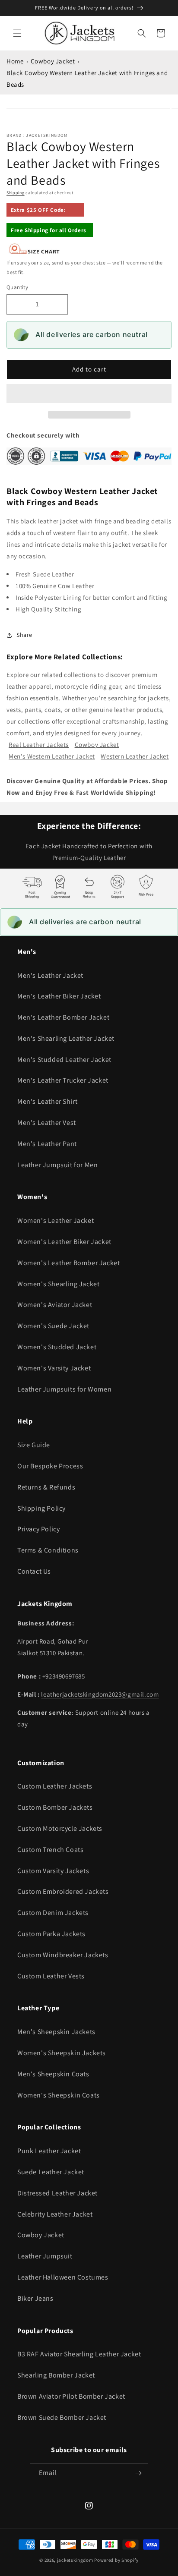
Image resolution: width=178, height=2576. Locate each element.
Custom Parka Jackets (51, 1934)
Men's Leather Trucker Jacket (63, 1080)
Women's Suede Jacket (53, 1326)
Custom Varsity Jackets (53, 1871)
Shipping (16, 193)
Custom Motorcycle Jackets (60, 1828)
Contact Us (34, 1571)
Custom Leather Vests (51, 1976)
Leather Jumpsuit (45, 2256)
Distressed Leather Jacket (57, 2193)
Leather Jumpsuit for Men (57, 1165)
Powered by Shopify (116, 2560)
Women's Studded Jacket (57, 1347)
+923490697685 (64, 1676)
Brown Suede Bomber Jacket (62, 2417)
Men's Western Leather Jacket (52, 756)
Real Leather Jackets (39, 745)
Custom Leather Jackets (55, 1786)
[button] (89, 394)
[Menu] (17, 33)
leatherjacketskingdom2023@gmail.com (100, 1694)
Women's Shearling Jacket (58, 1284)
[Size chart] (35, 252)
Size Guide (34, 1445)
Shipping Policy (41, 1508)
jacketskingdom (75, 2560)
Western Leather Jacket (135, 756)
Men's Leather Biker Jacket (59, 996)
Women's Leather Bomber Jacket (68, 1263)
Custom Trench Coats (50, 1850)
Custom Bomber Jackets (55, 1807)
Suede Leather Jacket (51, 2172)
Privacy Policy (38, 1529)
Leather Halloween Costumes (63, 2277)
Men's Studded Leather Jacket (64, 1060)
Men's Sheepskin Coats (53, 2074)
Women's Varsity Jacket (54, 1368)
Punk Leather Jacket (49, 2151)
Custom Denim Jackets (53, 1913)
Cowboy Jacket (53, 61)
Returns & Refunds (46, 1487)
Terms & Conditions (48, 1550)
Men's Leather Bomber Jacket (63, 1017)
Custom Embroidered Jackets (63, 1891)
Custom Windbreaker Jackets (63, 1955)
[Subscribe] (138, 2473)
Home (15, 61)
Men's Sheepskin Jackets (56, 2032)
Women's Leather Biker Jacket (64, 1242)
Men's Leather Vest (47, 1123)
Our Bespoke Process (50, 1466)
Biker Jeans (35, 2298)
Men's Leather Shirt (47, 1101)
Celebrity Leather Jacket (55, 2214)
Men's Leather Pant (47, 1144)
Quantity (17, 287)
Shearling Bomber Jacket (56, 2375)
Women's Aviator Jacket (55, 1305)
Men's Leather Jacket (50, 975)
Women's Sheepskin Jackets (62, 2053)
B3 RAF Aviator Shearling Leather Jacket (79, 2354)
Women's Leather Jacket (56, 1220)
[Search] (142, 33)
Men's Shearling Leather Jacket (66, 1038)
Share (24, 635)
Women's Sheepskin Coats (59, 2095)
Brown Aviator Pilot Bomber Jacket (71, 2396)
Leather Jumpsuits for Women (64, 1389)
